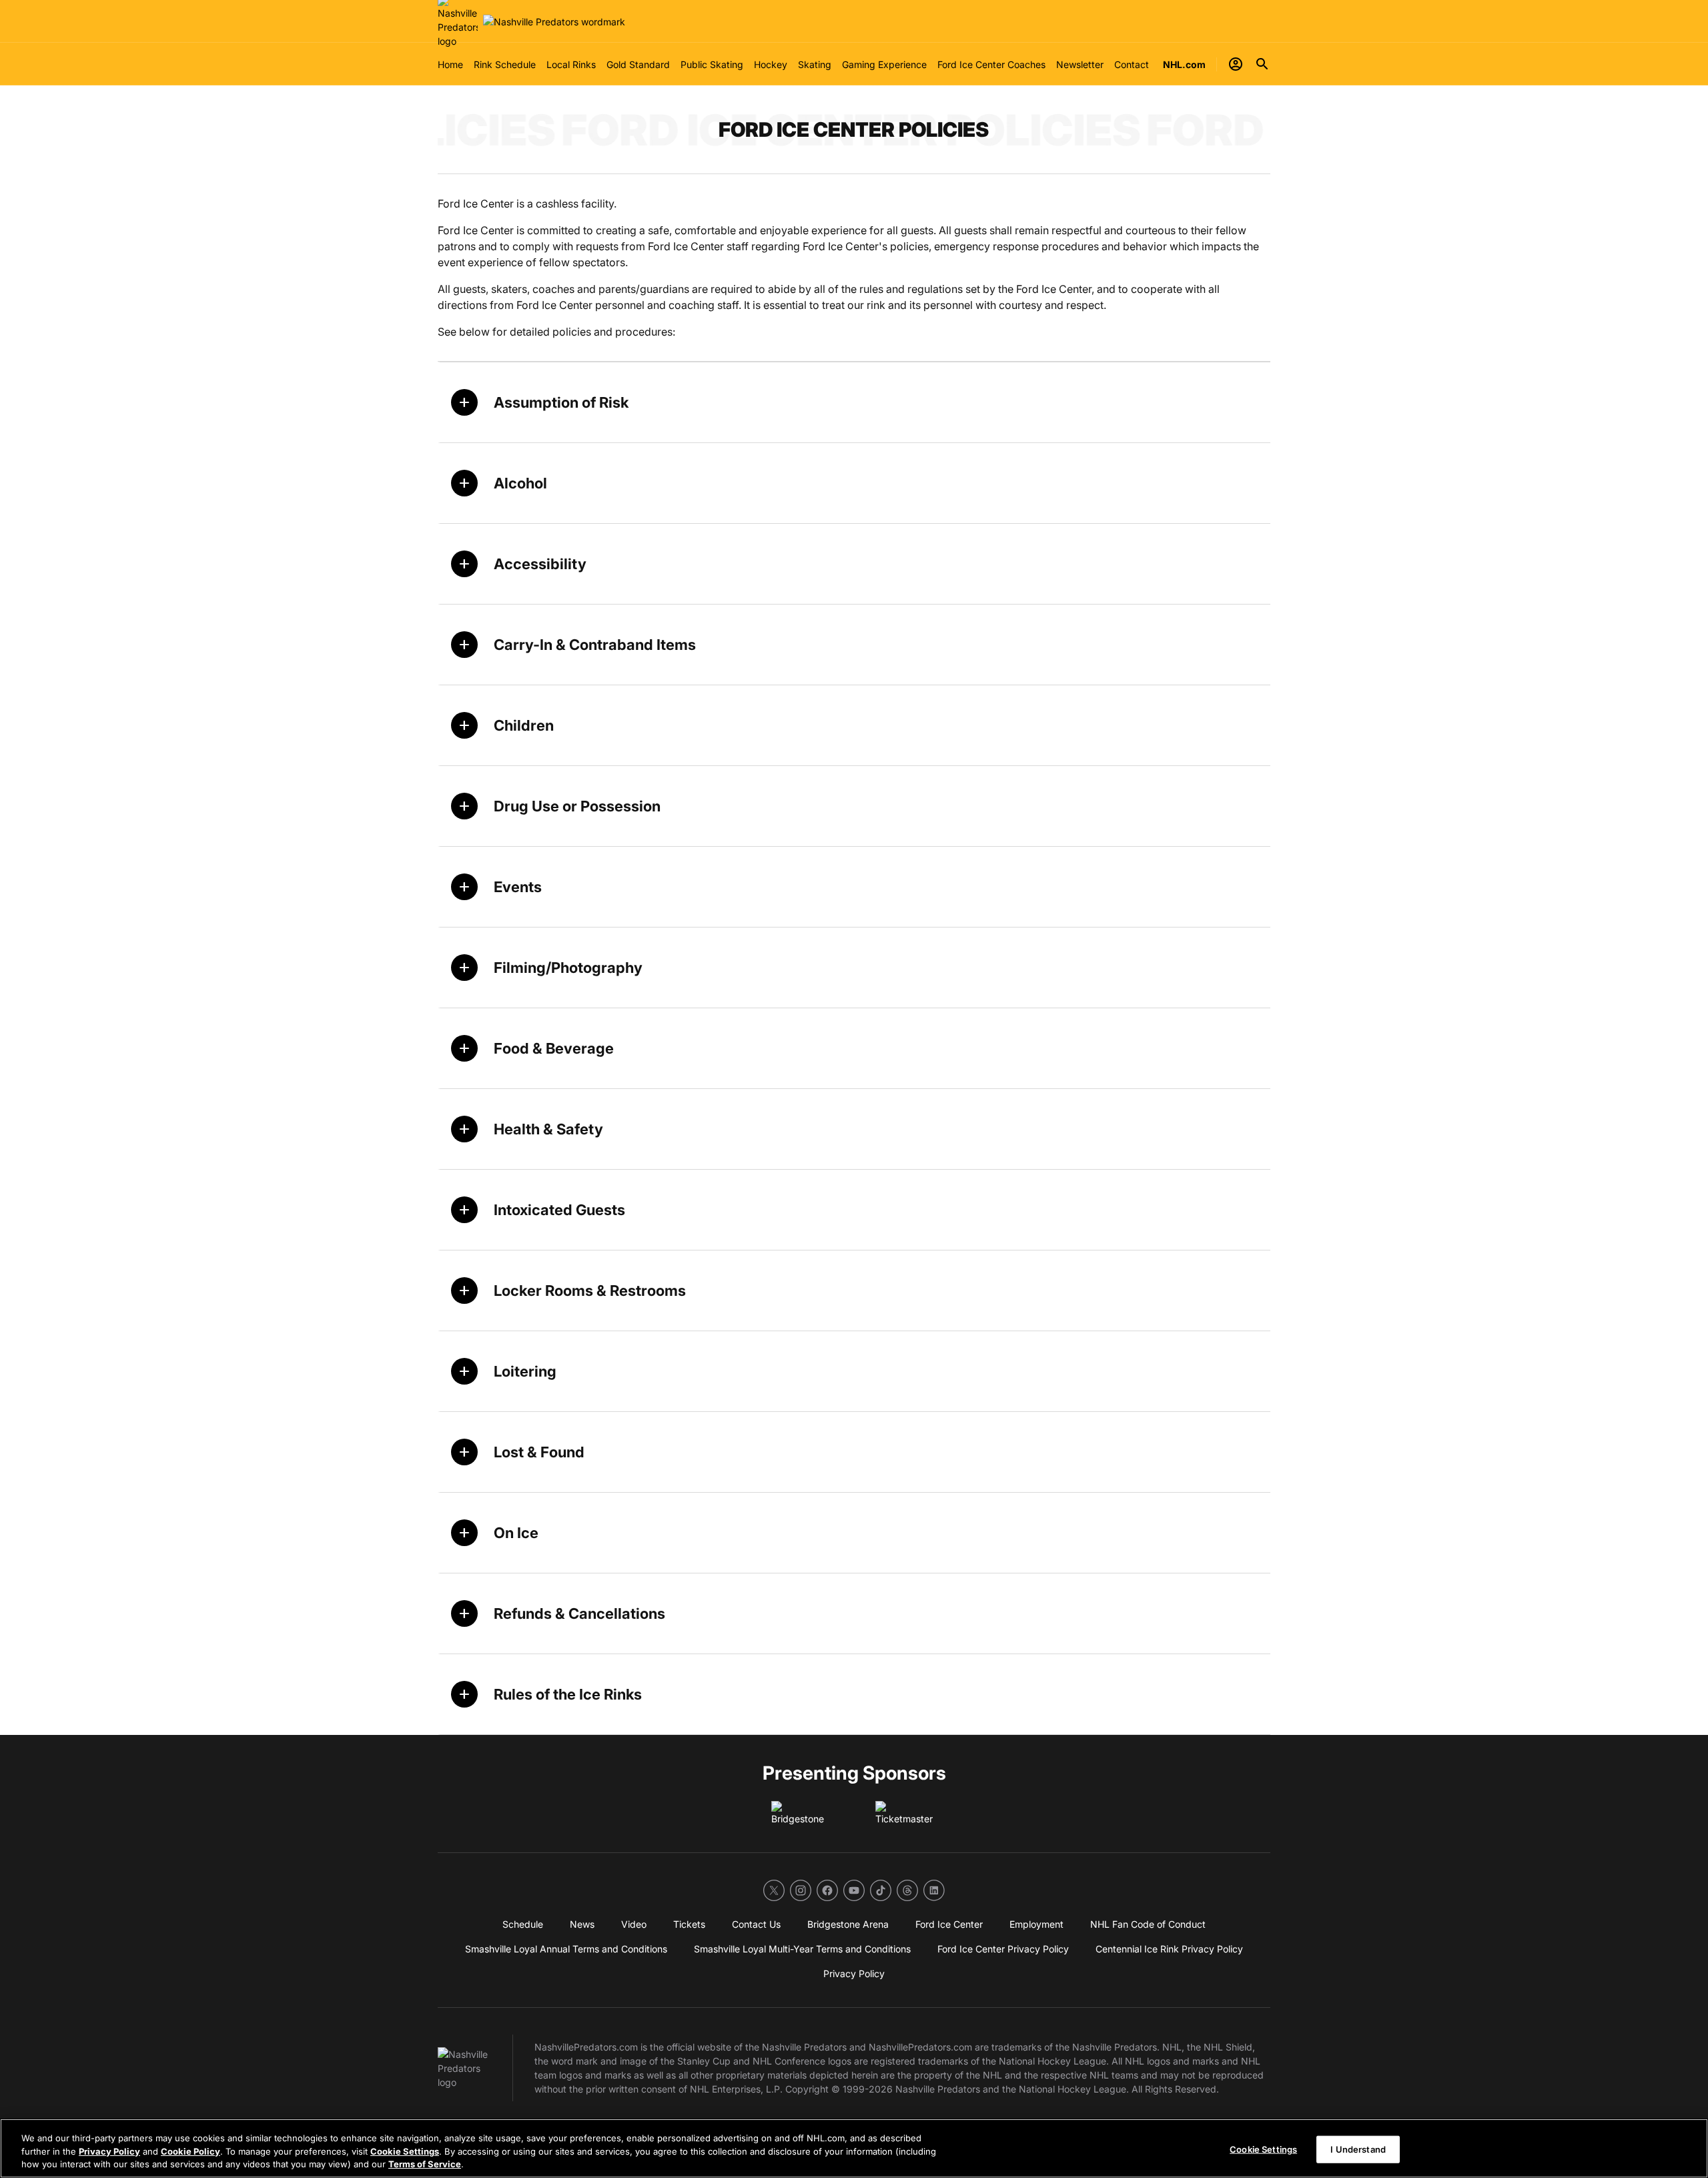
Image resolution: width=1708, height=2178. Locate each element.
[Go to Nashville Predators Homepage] (554, 22)
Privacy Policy (109, 2151)
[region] (854, 2148)
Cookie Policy (190, 2151)
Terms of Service (425, 2164)
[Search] (1262, 64)
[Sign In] (1236, 64)
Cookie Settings (405, 2151)
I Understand (1358, 2149)
